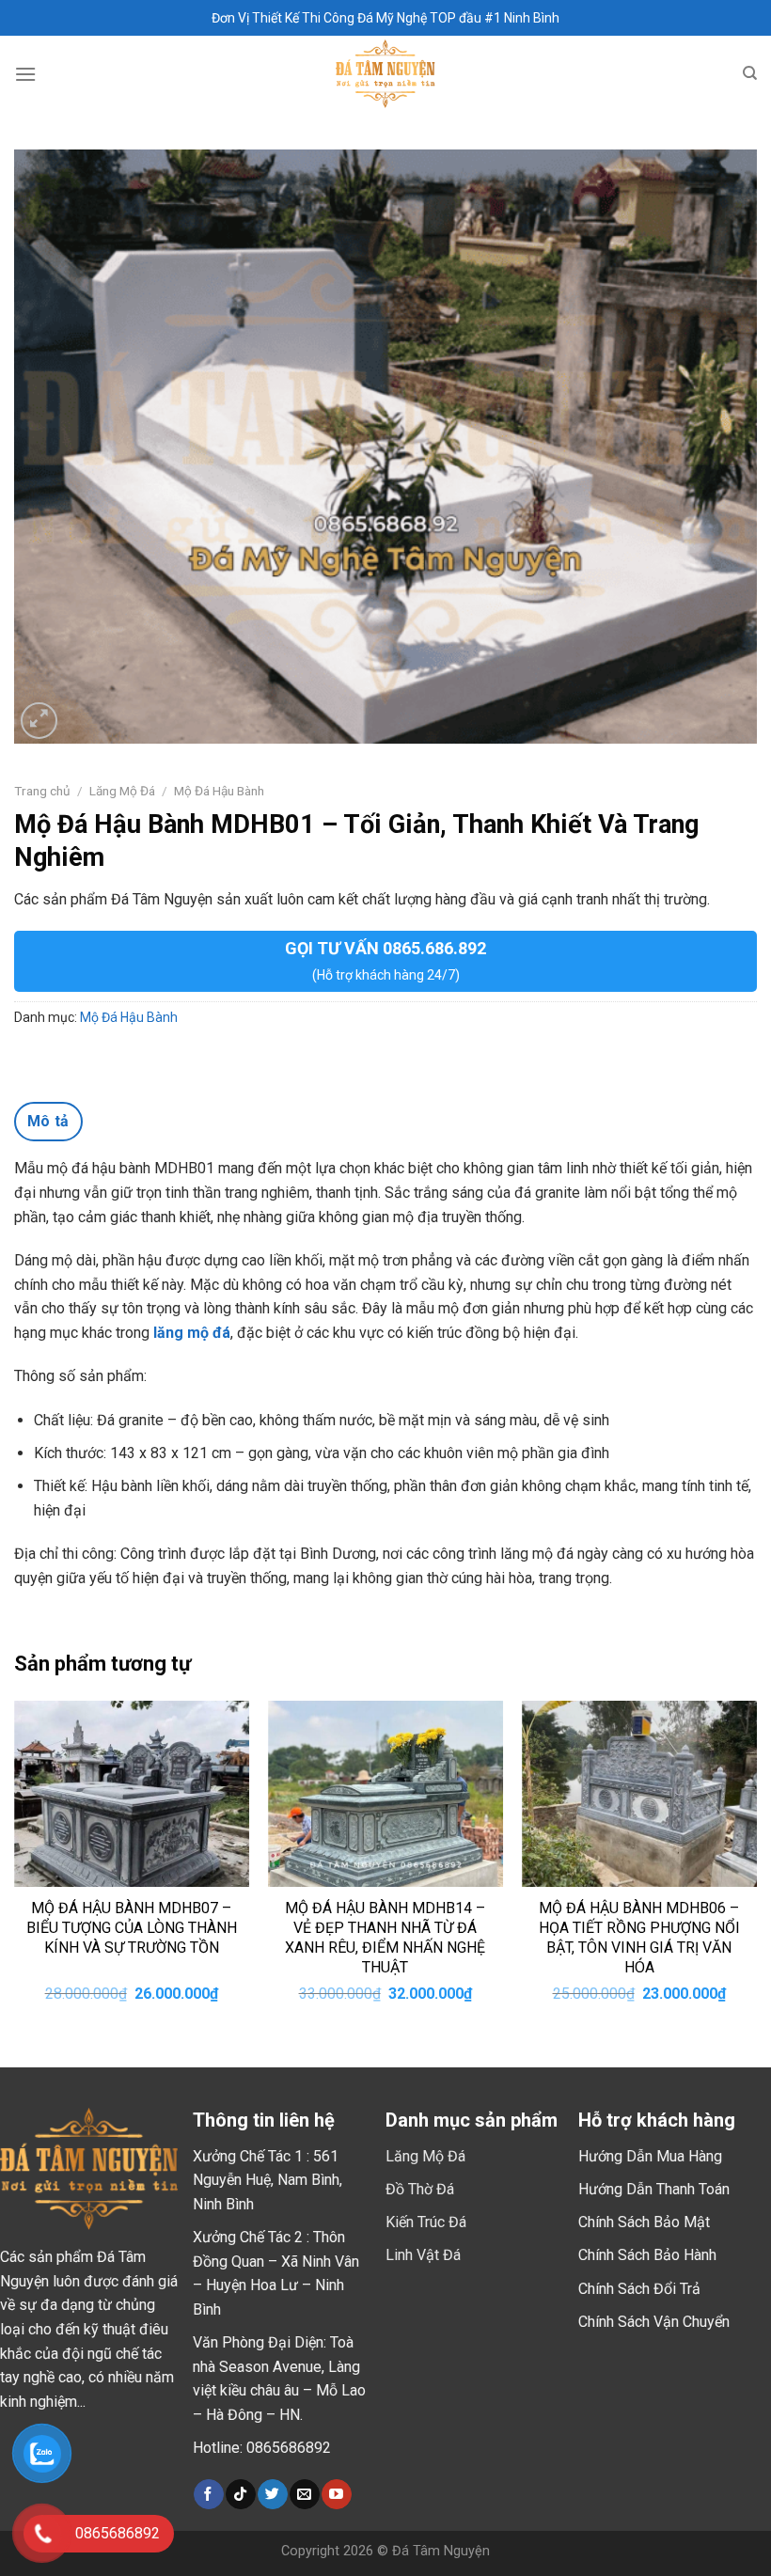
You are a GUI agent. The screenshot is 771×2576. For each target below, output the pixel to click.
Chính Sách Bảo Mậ (642, 2222)
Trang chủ (42, 791)
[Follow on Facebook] (208, 2494)
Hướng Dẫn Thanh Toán (654, 2189)
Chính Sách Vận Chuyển (654, 2322)
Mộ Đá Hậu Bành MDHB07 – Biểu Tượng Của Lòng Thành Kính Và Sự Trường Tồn (132, 1928)
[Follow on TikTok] (240, 2494)
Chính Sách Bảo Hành (647, 2255)
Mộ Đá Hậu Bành (219, 791)
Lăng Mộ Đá (122, 791)
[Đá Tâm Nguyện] (386, 74)
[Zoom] (39, 721)
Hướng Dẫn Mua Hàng (650, 2156)
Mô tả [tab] (48, 1121)
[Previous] (15, 1868)
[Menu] (25, 74)
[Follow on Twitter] (272, 2494)
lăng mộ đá (192, 1333)
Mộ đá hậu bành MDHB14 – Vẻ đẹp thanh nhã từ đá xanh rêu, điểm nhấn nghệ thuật (385, 1937)
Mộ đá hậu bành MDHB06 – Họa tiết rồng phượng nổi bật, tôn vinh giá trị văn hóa (639, 1937)
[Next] (756, 1868)
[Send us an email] (304, 2494)
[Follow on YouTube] (336, 2494)
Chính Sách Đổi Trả (639, 2289)
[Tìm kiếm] (750, 73)
